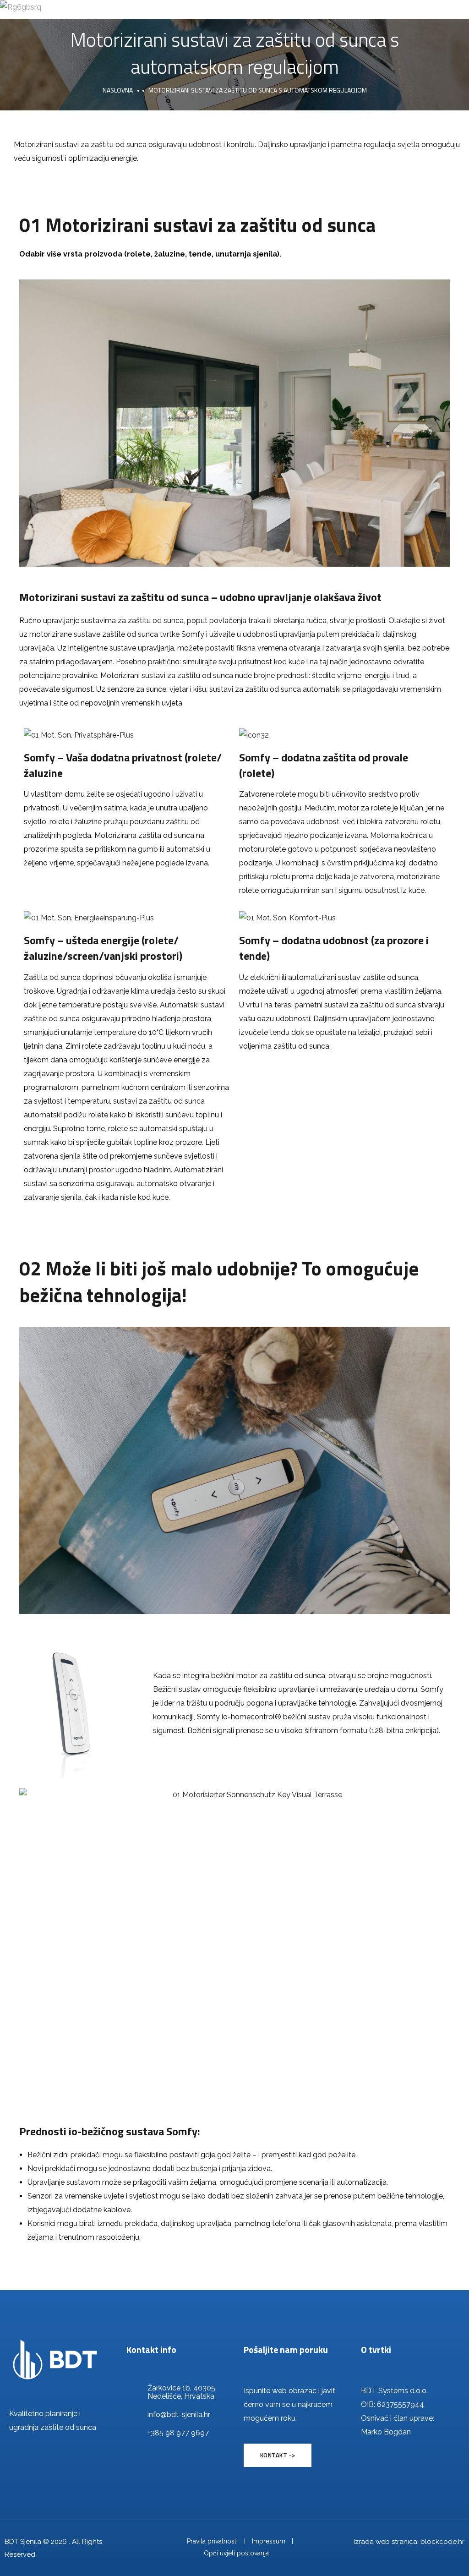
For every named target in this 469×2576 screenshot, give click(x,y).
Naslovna (118, 90)
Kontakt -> (278, 2455)
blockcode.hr (442, 2542)
